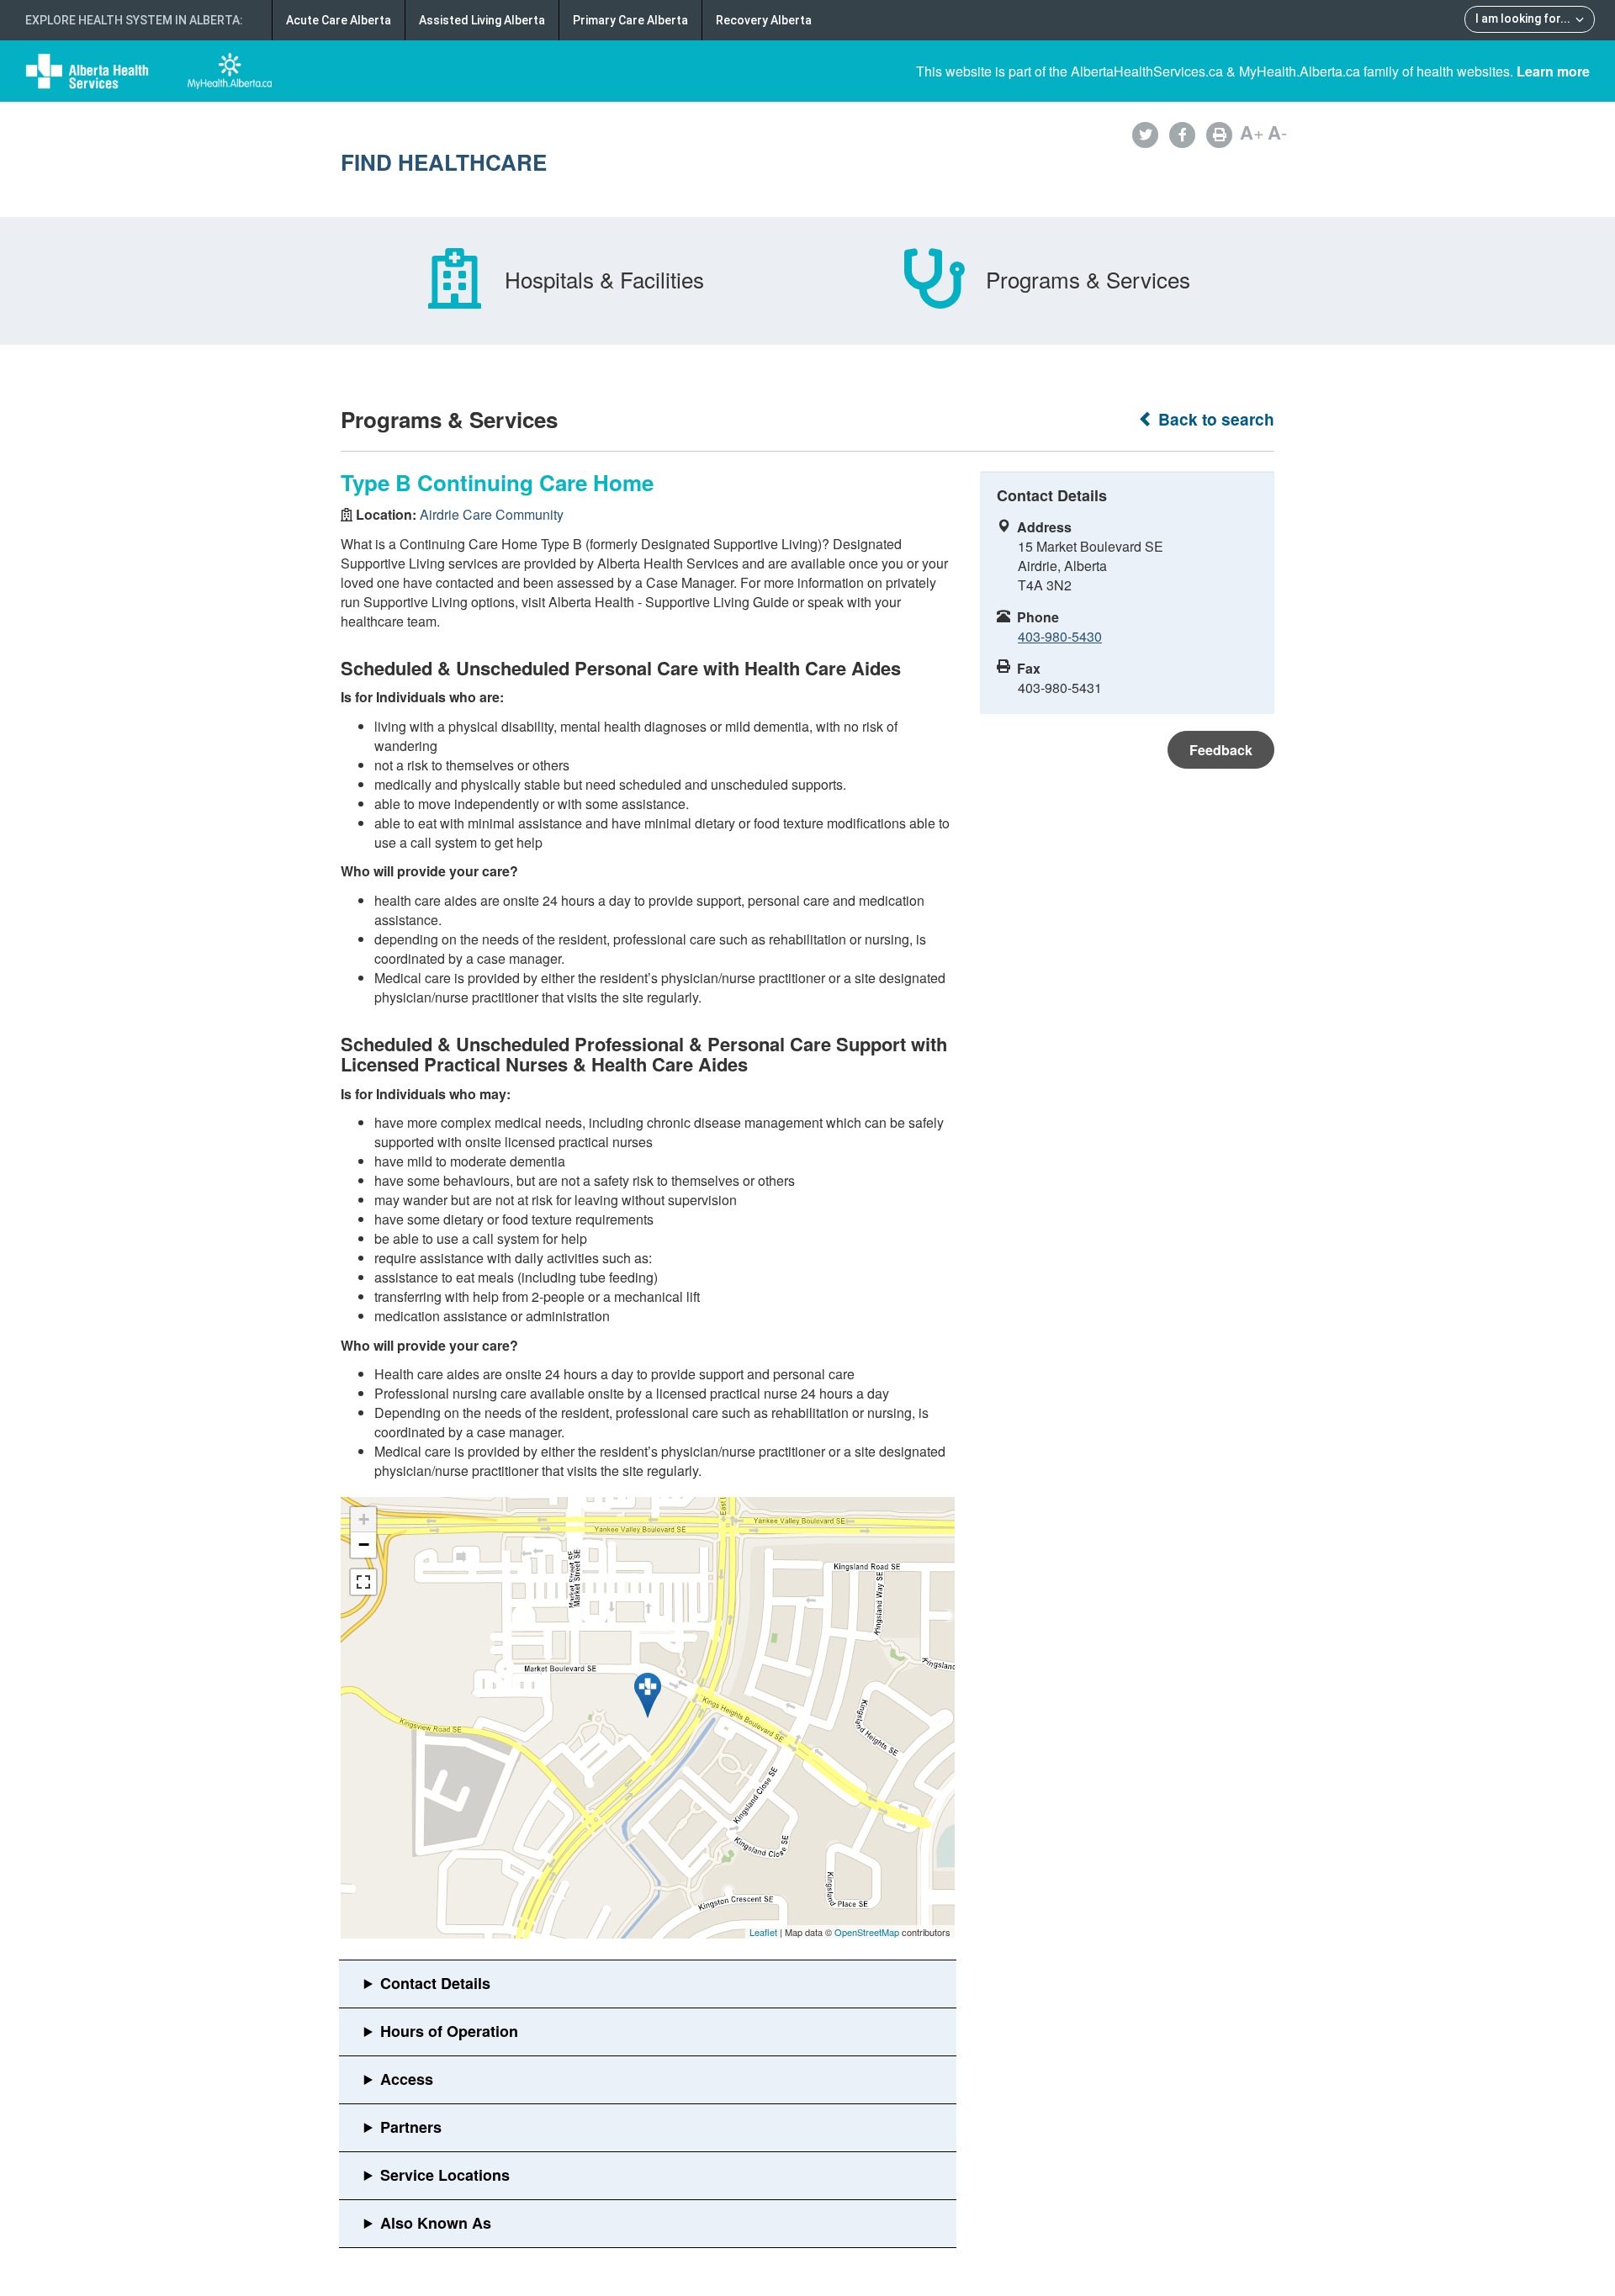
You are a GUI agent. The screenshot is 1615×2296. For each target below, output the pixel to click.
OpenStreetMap (867, 1932)
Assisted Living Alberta (482, 20)
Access (407, 2079)
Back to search (1214, 419)
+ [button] (364, 1519)
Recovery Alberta (764, 20)
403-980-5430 (1060, 636)
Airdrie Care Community (492, 514)
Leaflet (763, 1932)
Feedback (1221, 750)
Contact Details (435, 1983)
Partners (411, 2127)
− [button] (364, 1545)
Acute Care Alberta (339, 20)
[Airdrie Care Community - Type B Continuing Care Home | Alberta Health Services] (648, 1696)
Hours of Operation (449, 2031)
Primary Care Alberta (630, 20)
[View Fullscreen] (363, 1582)
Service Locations (445, 2175)
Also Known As (436, 2223)
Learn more (1553, 71)
